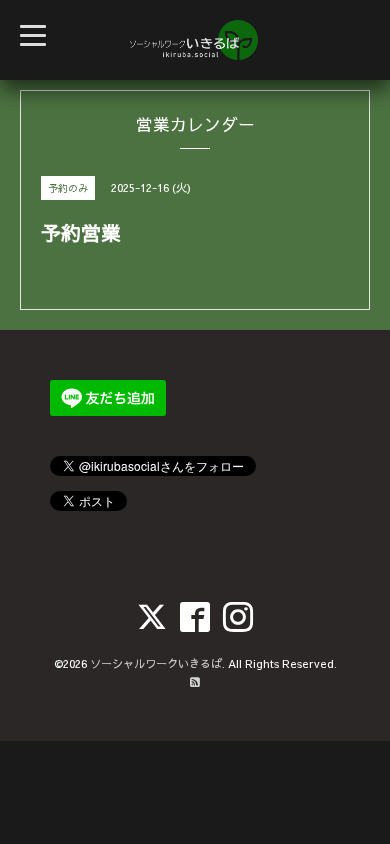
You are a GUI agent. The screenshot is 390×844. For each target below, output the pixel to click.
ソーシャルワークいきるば (156, 663)
